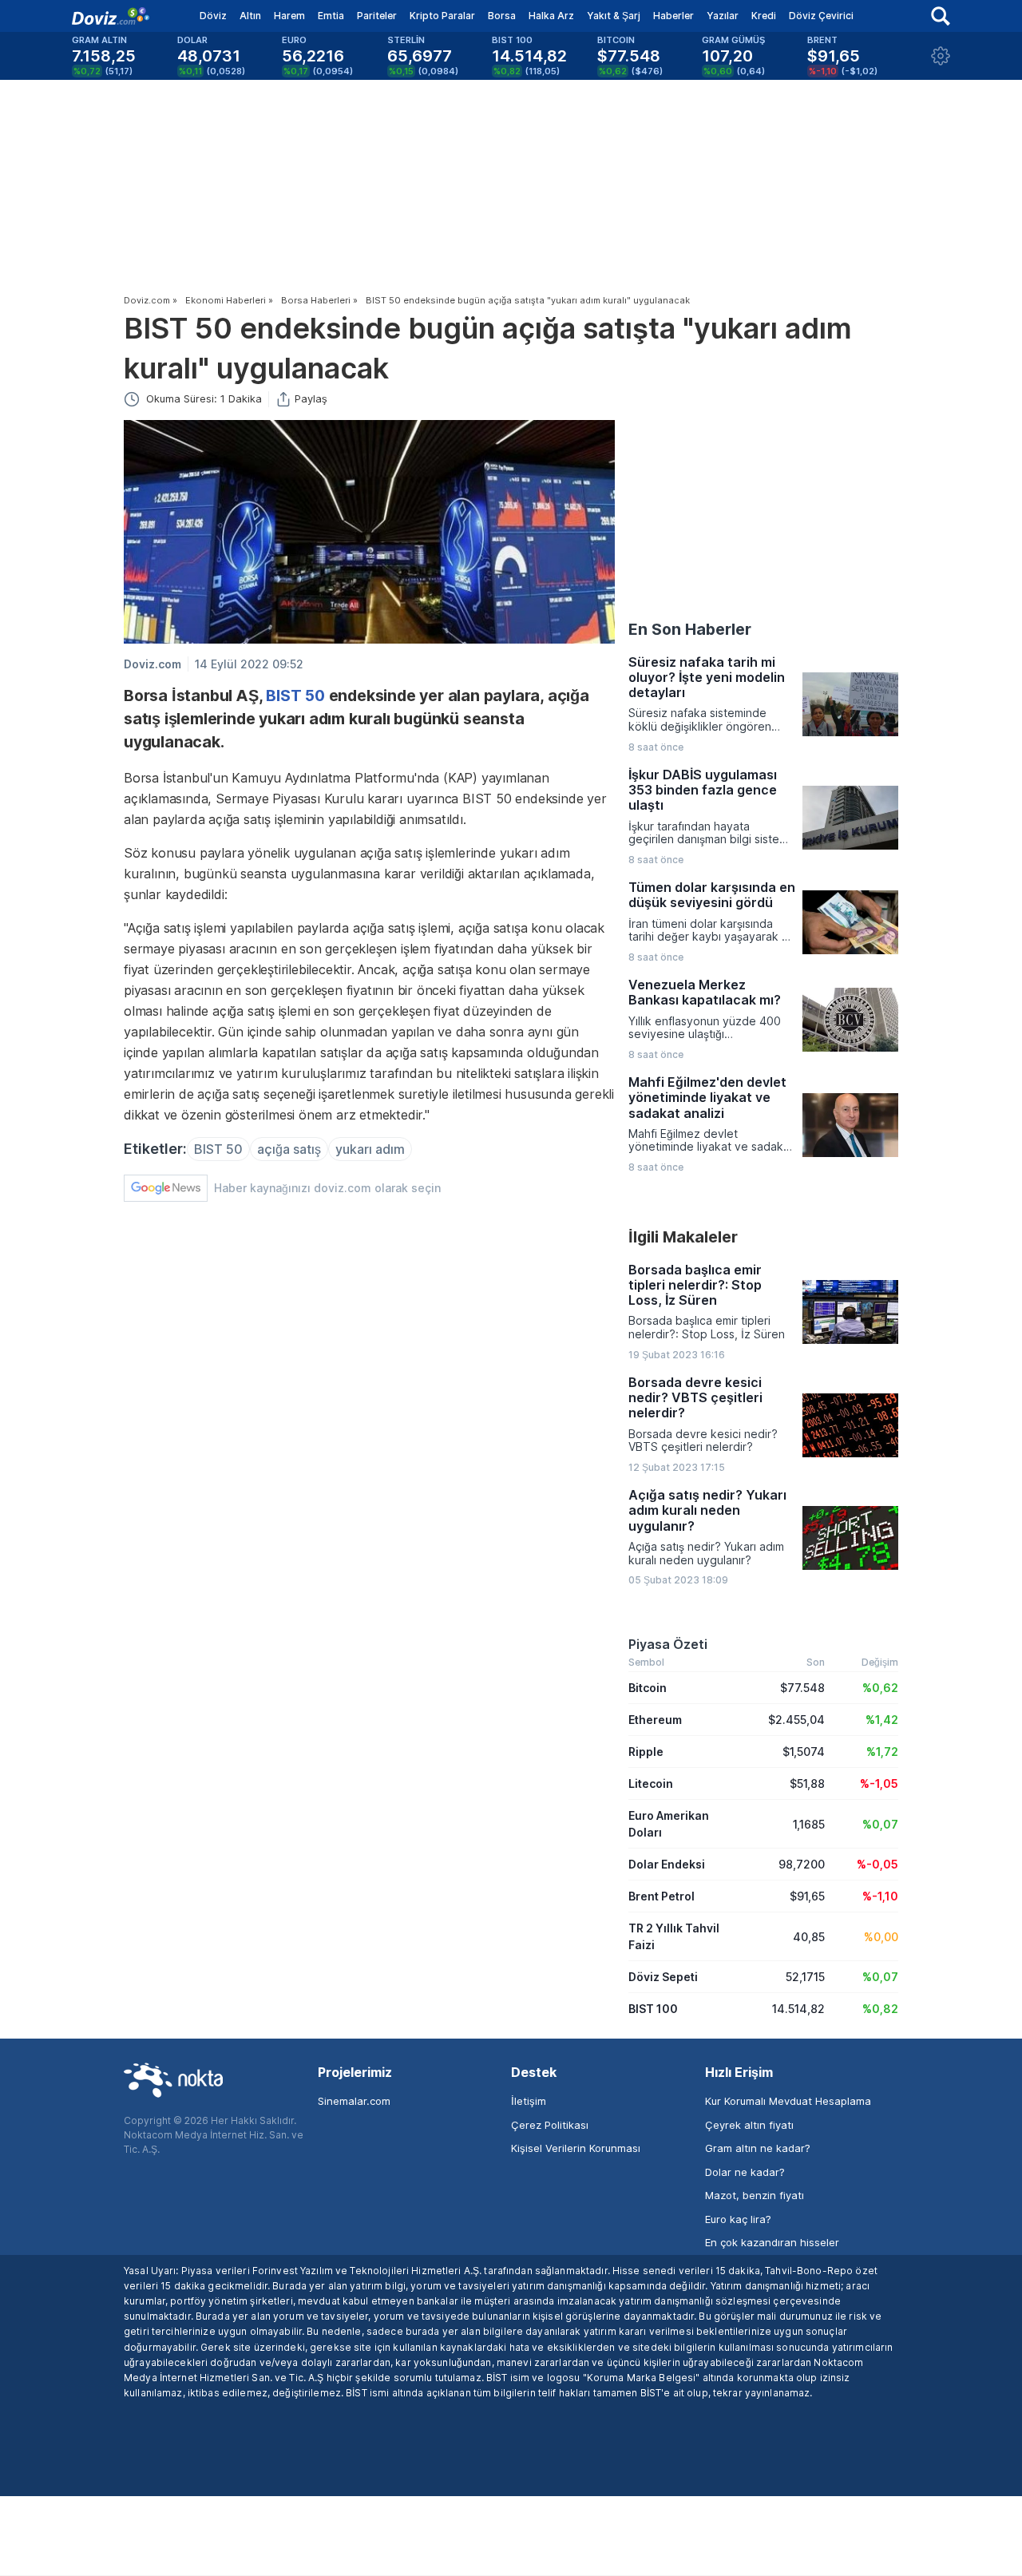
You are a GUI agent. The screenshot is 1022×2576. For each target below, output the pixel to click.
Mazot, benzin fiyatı (755, 2195)
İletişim (529, 2101)
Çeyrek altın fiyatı (749, 2125)
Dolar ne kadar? (745, 2172)
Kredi (764, 16)
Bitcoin (648, 1688)
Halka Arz (551, 16)
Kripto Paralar (442, 16)
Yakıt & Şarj (614, 16)
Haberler (673, 16)
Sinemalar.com (354, 2101)
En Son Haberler (690, 629)
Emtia (331, 16)
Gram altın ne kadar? (758, 2148)
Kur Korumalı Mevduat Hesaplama (788, 2101)
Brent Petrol (662, 1896)
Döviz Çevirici (821, 16)
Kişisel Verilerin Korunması (576, 2148)
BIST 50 (295, 696)
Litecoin (651, 1783)
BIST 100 (653, 2009)
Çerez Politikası (550, 2125)
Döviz (213, 16)
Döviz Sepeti (663, 1977)
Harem (289, 16)
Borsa (502, 16)
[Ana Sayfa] (111, 16)
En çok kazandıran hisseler (772, 2242)
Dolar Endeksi (667, 1864)
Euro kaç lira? (738, 2219)
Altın (250, 16)
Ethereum (655, 1720)
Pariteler (377, 16)
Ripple (646, 1752)
